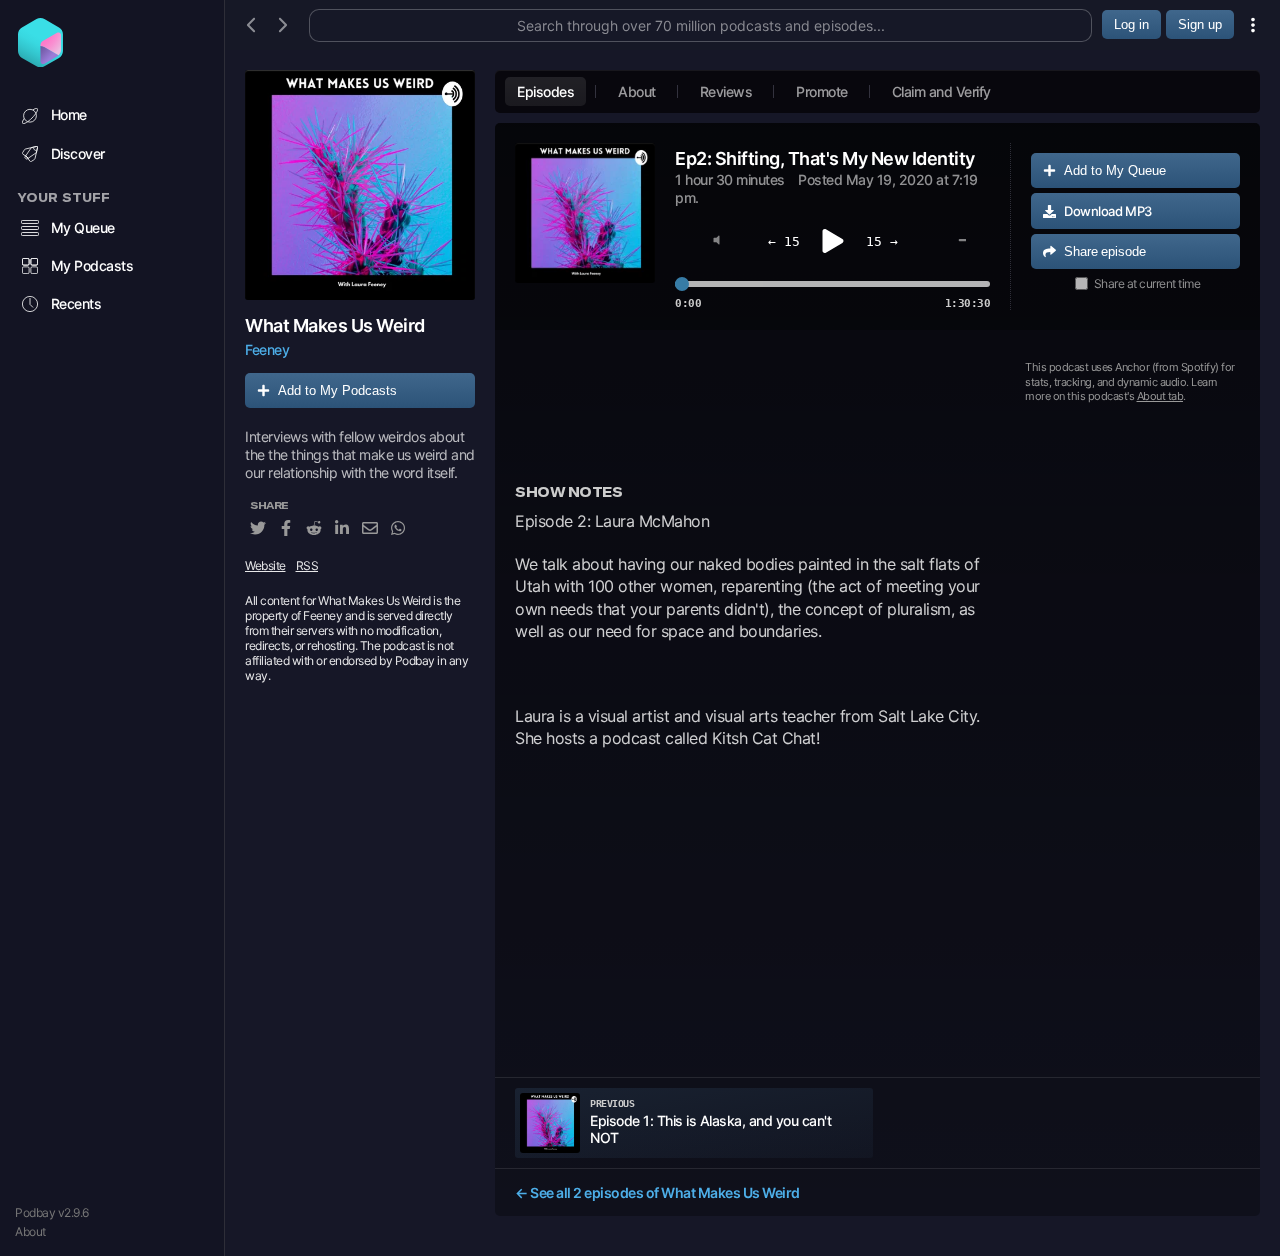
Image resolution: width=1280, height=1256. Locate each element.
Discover (78, 153)
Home (69, 114)
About (30, 1231)
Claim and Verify (941, 91)
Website (265, 566)
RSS (307, 566)
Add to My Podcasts (337, 390)
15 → (882, 241)
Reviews (726, 91)
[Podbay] (40, 61)
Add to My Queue (1115, 170)
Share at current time (1147, 283)
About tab (1160, 396)
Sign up (1200, 24)
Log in (1131, 24)
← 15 (784, 241)
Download (1108, 211)
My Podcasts (92, 265)
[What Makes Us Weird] (360, 185)
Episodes (545, 91)
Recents (76, 303)
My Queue (83, 227)
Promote (822, 91)
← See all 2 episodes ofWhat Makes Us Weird (657, 1192)
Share (1105, 251)
